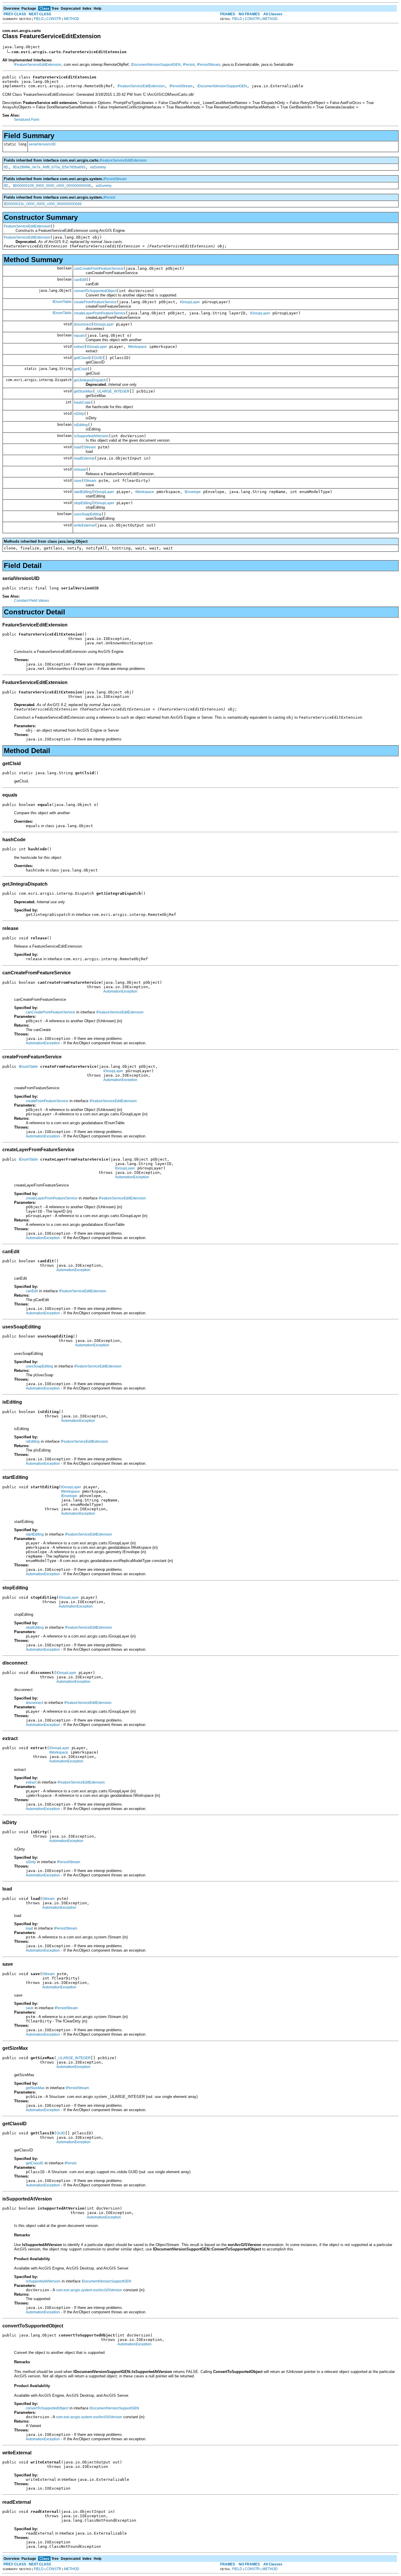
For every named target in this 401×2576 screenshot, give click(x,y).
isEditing (81, 425)
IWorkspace (137, 347)
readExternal (84, 458)
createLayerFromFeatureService (100, 313)
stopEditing (83, 503)
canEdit (80, 280)
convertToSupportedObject (95, 291)
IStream (90, 447)
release (80, 470)
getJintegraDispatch (90, 380)
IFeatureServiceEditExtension (38, 65)
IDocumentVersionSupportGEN (156, 65)
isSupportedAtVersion (91, 436)
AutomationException (120, 991)
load (77, 447)
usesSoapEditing (88, 514)
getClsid (81, 369)
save (78, 481)
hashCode (82, 403)
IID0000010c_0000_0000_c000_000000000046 (43, 204)
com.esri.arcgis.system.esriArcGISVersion (89, 2290)
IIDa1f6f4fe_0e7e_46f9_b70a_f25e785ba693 (49, 167)
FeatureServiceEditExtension (27, 226)
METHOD (72, 19)
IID (6, 167)
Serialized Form (27, 120)
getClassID (83, 358)
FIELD (39, 19)
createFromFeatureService (95, 302)
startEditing (83, 492)
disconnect (83, 324)
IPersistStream (209, 65)
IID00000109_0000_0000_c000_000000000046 (52, 186)
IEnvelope (193, 492)
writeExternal (84, 525)
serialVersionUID (42, 144)
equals (79, 336)
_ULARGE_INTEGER (112, 391)
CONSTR (54, 19)
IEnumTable (62, 302)
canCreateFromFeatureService (99, 269)
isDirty (79, 414)
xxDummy (98, 167)
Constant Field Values (32, 601)
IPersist (189, 65)
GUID (98, 358)
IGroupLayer (190, 302)
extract (79, 347)
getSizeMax (83, 391)
